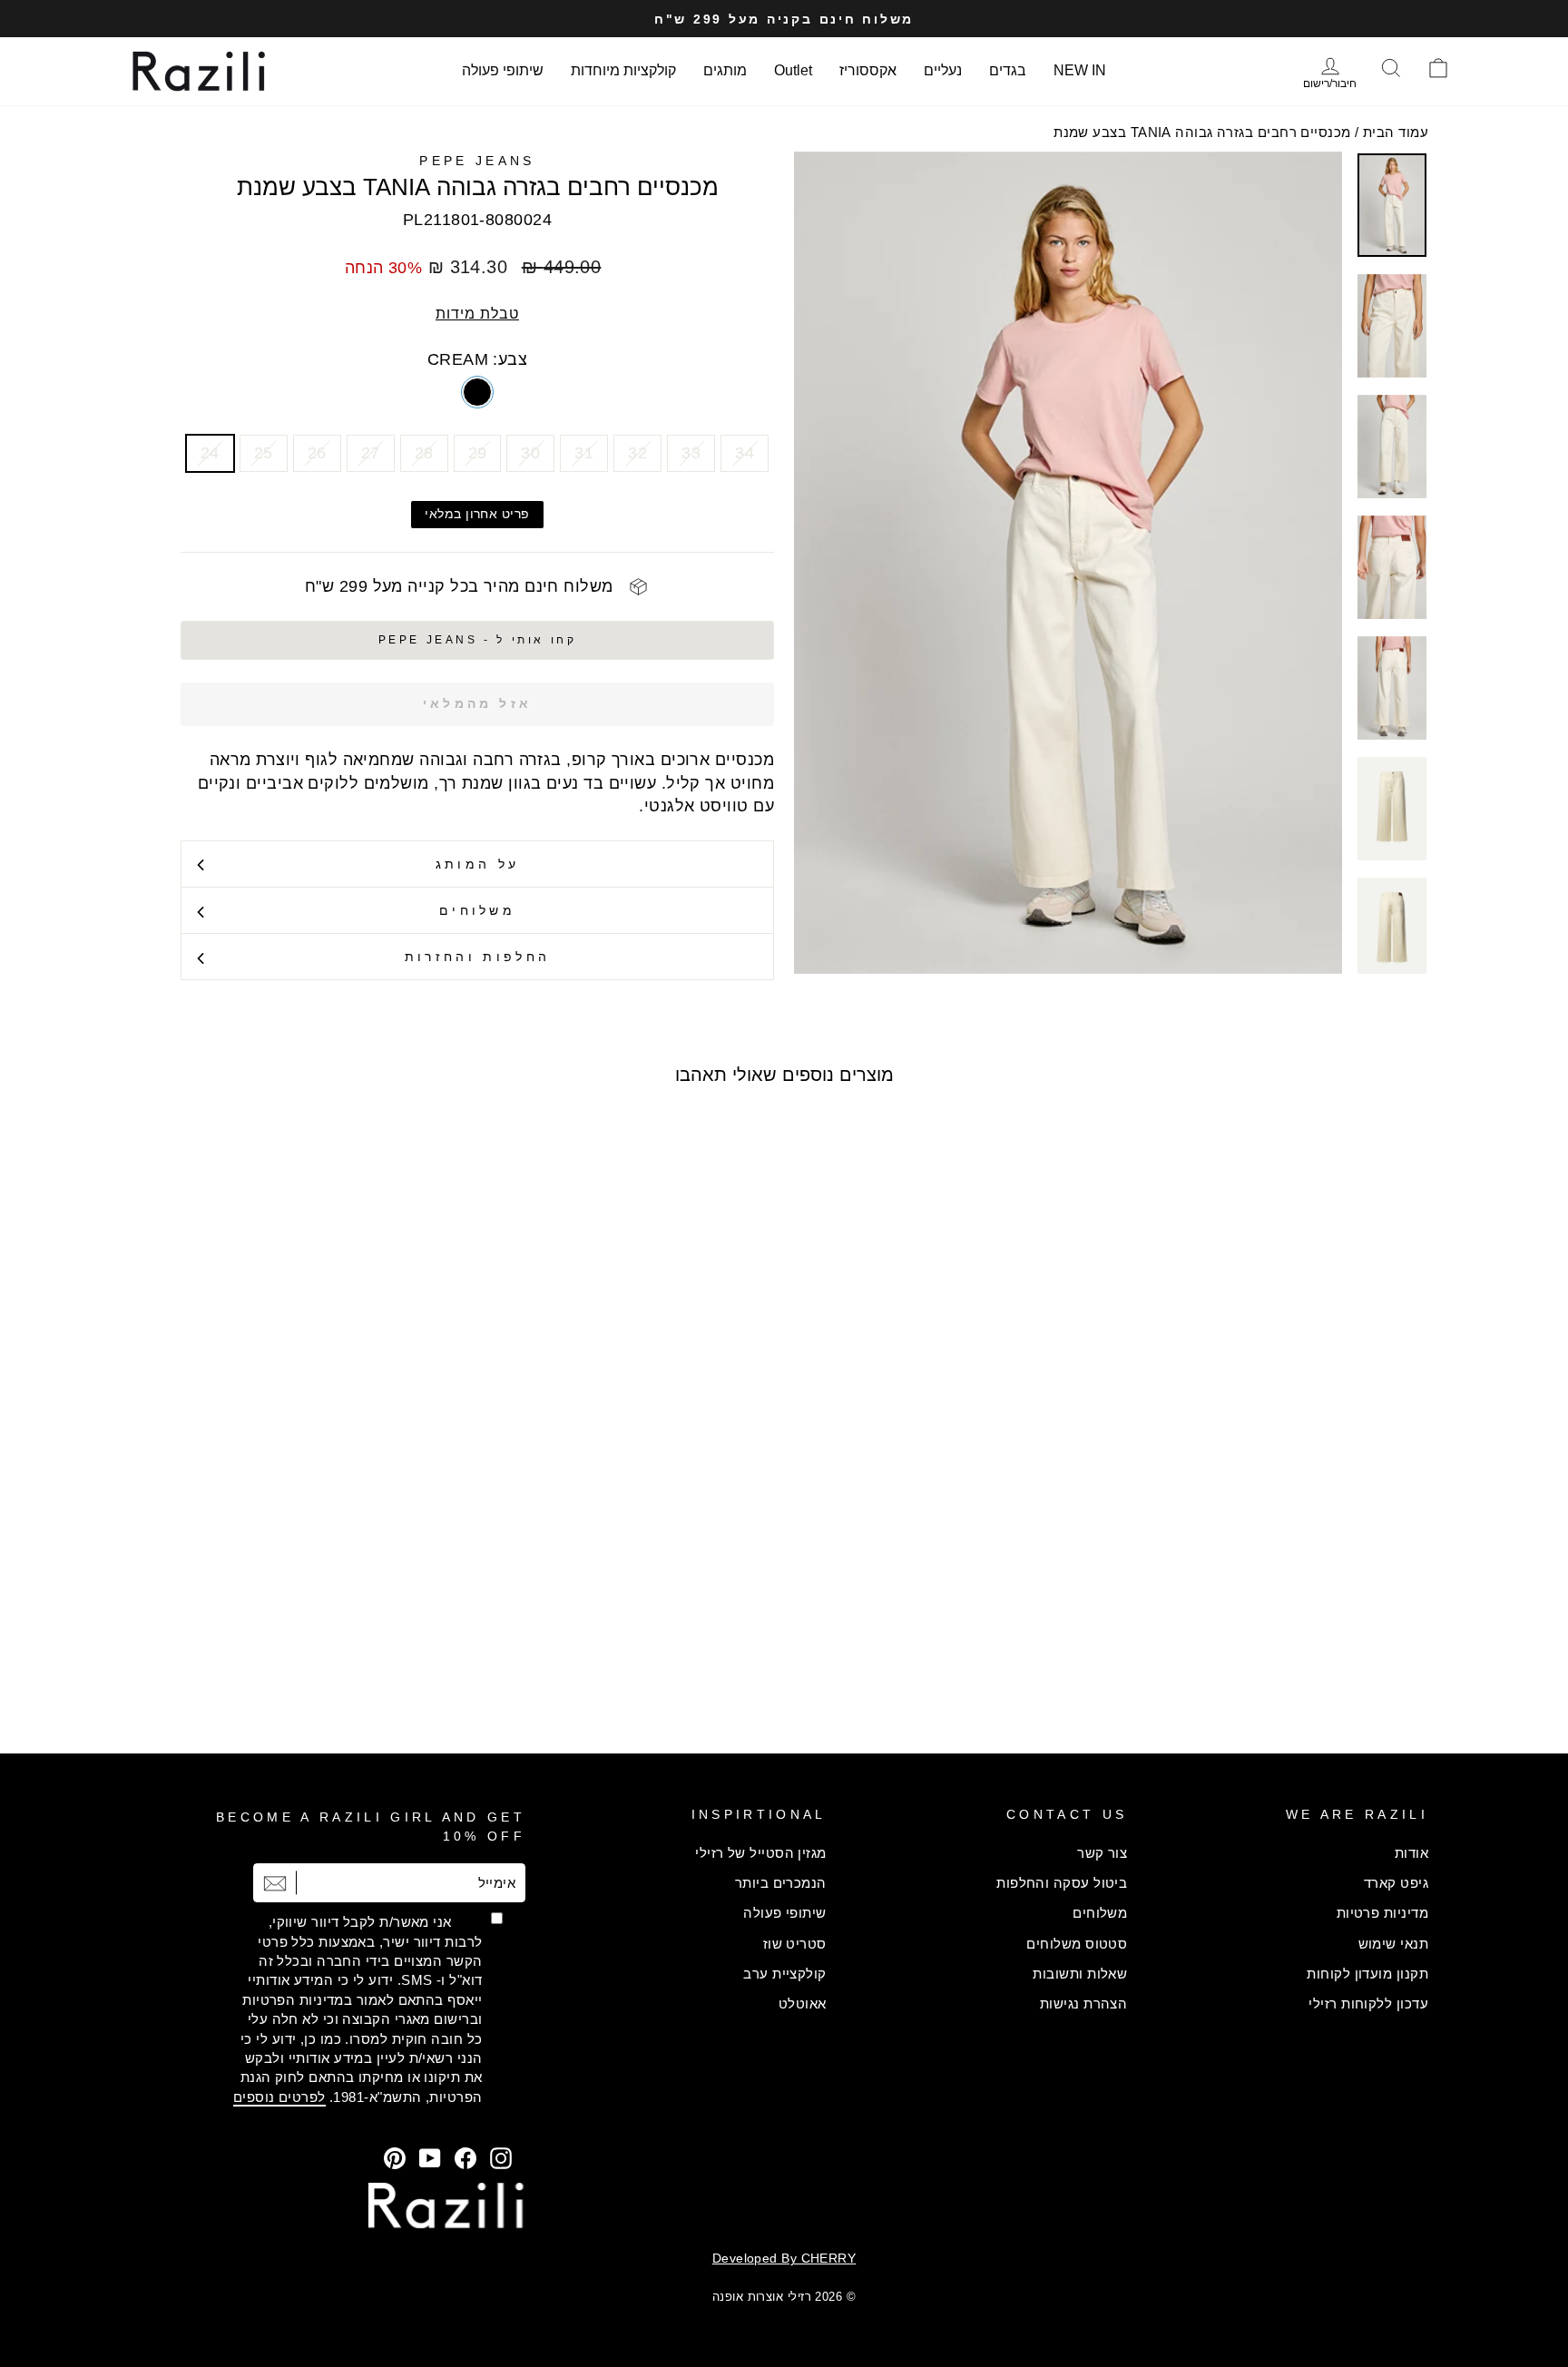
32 (637, 453)
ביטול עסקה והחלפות (1062, 1883)
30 (530, 453)
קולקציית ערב (784, 1974)
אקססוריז (868, 70)
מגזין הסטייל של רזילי (760, 1853)
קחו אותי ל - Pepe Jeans (478, 640)
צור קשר (1102, 1853)
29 (478, 453)
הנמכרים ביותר (781, 1883)
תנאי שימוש (1394, 1944)
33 (691, 453)
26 (317, 453)
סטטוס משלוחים (1077, 1944)
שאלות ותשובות (1080, 1974)
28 (424, 453)
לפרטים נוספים (279, 2097)
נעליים (943, 70)
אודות (1411, 1853)
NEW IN (1080, 70)
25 (264, 453)
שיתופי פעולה (503, 70)
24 (210, 453)
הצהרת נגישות (1083, 2004)
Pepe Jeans (477, 161)
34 (745, 453)
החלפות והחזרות (477, 957)
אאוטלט (803, 2004)
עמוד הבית (1396, 132)
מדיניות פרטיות (1382, 1913)
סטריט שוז (795, 1944)
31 (584, 453)
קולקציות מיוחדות (623, 70)
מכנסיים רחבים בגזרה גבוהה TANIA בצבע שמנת (1202, 132)
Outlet (793, 70)
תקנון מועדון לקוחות (1367, 1974)
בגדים (1008, 70)
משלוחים (477, 910)
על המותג (478, 864)
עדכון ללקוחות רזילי (1368, 2004)
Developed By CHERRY (784, 2258)
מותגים (725, 70)
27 (371, 453)
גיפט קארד (1396, 1883)
